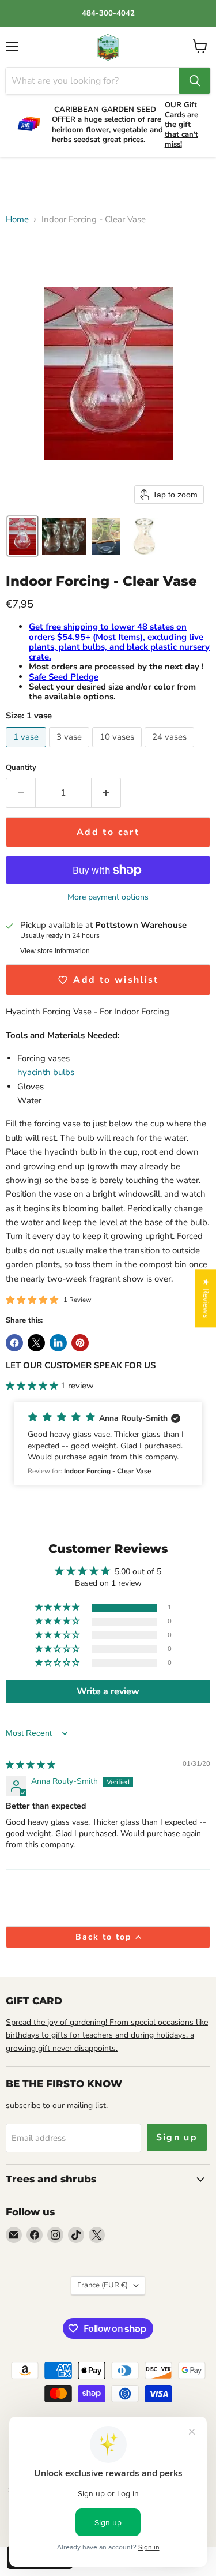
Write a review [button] (108, 1691)
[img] (31, 1765)
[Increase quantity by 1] (106, 793)
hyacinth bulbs (47, 1072)
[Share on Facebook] (14, 1343)
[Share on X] (36, 1343)
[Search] (195, 81)
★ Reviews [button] (206, 1298)
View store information (55, 951)
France (103, 2285)
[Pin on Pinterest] (80, 1343)
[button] (22, 536)
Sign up (177, 2137)
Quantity (21, 768)
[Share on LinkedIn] (58, 1343)
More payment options (108, 897)
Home (17, 220)
